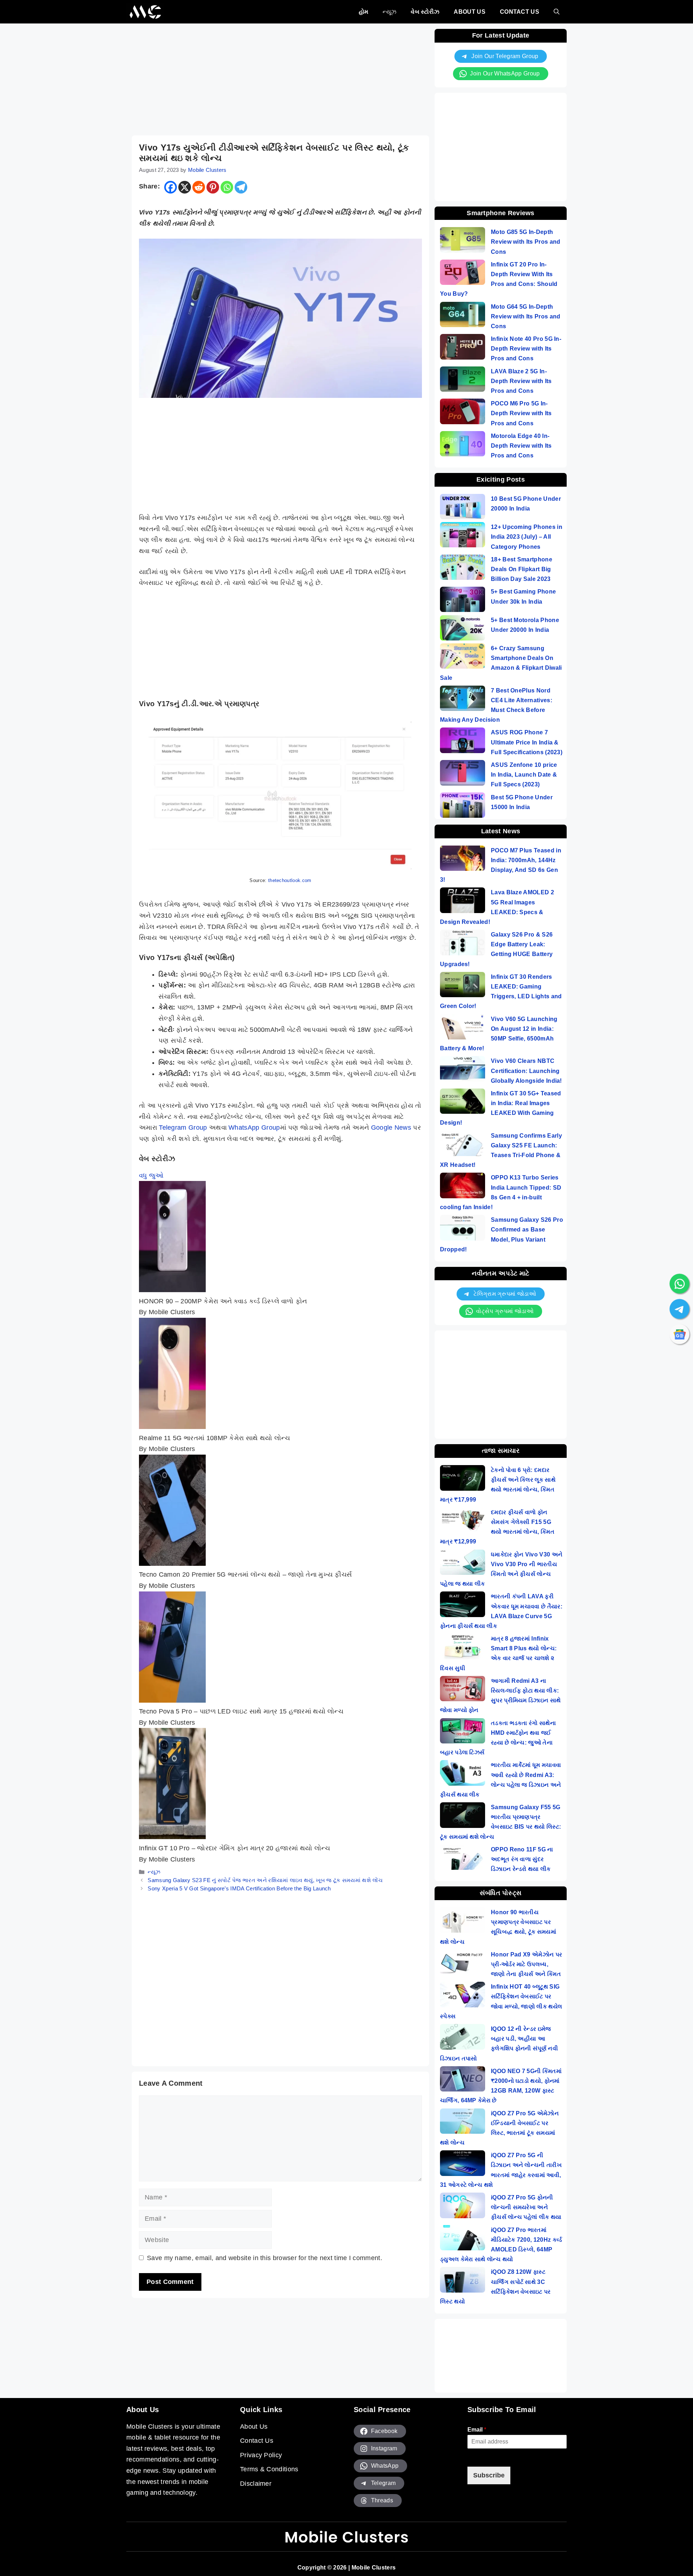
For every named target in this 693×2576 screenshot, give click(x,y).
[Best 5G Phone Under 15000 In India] (463, 807)
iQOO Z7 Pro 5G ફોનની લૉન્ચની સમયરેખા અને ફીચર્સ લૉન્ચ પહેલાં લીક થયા (526, 2207)
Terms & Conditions (269, 2469)
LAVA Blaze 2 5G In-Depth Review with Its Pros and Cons (521, 381)
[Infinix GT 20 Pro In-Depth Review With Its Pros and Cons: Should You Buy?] (463, 274)
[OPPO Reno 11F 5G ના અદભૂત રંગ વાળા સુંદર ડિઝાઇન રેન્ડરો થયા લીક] (463, 1859)
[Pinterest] (213, 187)
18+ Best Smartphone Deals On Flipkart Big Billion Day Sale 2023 (522, 569)
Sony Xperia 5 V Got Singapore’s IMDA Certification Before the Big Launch (239, 1888)
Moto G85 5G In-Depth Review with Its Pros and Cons (526, 242)
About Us (469, 12)
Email (477, 2430)
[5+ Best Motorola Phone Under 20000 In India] (463, 629)
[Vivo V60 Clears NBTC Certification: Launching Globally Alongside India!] (463, 1070)
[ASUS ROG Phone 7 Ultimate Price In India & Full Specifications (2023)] (463, 742)
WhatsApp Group (254, 1128)
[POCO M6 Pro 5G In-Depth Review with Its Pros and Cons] (463, 413)
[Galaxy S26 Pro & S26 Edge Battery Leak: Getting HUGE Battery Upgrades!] (463, 944)
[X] (185, 187)
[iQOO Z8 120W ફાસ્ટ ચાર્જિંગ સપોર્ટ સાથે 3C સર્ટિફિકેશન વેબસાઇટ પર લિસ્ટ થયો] (463, 2281)
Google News (391, 1128)
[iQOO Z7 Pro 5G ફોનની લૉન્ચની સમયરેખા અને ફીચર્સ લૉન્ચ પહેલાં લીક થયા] (463, 2207)
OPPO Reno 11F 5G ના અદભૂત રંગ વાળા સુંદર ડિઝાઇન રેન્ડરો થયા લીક (522, 1859)
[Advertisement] (280, 79)
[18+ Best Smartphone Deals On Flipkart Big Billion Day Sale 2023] (463, 569)
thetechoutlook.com (290, 880)
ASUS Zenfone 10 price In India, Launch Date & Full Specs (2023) (524, 775)
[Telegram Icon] (680, 1309)
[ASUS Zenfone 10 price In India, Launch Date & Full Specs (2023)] (463, 774)
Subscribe (489, 2475)
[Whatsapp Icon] (680, 1283)
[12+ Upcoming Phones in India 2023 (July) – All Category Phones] (463, 536)
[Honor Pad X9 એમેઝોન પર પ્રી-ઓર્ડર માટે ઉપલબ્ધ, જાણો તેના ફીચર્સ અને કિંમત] (463, 1964)
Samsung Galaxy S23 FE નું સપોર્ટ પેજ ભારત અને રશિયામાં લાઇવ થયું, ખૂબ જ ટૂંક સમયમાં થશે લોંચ (265, 1880)
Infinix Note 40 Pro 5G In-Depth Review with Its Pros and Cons (526, 349)
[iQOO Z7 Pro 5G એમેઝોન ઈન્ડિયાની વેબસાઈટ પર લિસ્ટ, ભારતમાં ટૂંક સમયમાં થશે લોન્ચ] (463, 2123)
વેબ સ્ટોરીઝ (425, 12)
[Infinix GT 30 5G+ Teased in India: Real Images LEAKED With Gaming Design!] (463, 1103)
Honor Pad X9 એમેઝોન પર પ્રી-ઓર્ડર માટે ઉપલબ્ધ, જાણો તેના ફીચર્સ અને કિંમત (526, 1964)
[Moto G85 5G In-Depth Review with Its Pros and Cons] (463, 241)
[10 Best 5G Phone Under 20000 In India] (463, 508)
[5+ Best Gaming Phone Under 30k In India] (463, 601)
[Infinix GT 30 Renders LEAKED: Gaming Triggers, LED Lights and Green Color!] (463, 986)
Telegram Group (183, 1128)
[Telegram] (241, 187)
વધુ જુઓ (151, 1176)
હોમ (364, 12)
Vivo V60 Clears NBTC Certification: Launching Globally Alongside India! (526, 1071)
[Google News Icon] (680, 1334)
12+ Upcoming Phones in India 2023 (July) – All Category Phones (527, 537)
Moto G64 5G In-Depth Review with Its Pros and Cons (526, 316)
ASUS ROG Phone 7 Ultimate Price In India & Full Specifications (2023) (527, 742)
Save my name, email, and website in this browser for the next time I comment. (265, 2258)
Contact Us (520, 12)
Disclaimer (256, 2484)
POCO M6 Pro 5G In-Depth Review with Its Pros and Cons (521, 413)
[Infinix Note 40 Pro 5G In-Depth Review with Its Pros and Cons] (463, 348)
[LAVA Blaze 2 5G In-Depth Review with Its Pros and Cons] (463, 381)
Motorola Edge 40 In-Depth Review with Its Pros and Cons (521, 446)
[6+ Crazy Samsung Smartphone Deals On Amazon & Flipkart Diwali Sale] (463, 658)
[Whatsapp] (227, 187)
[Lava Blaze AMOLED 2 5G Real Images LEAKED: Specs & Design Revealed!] (463, 902)
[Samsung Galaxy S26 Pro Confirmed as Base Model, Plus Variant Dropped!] (463, 1229)
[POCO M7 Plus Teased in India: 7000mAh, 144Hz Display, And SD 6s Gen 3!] (463, 860)
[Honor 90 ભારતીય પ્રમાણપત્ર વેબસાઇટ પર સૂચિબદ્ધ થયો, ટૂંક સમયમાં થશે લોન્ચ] (463, 1922)
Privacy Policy (261, 2455)
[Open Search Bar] (557, 12)
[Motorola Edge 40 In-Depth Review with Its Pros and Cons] (463, 445)
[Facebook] (171, 187)
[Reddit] (199, 187)
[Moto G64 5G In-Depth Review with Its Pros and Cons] (463, 316)
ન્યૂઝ (389, 12)
